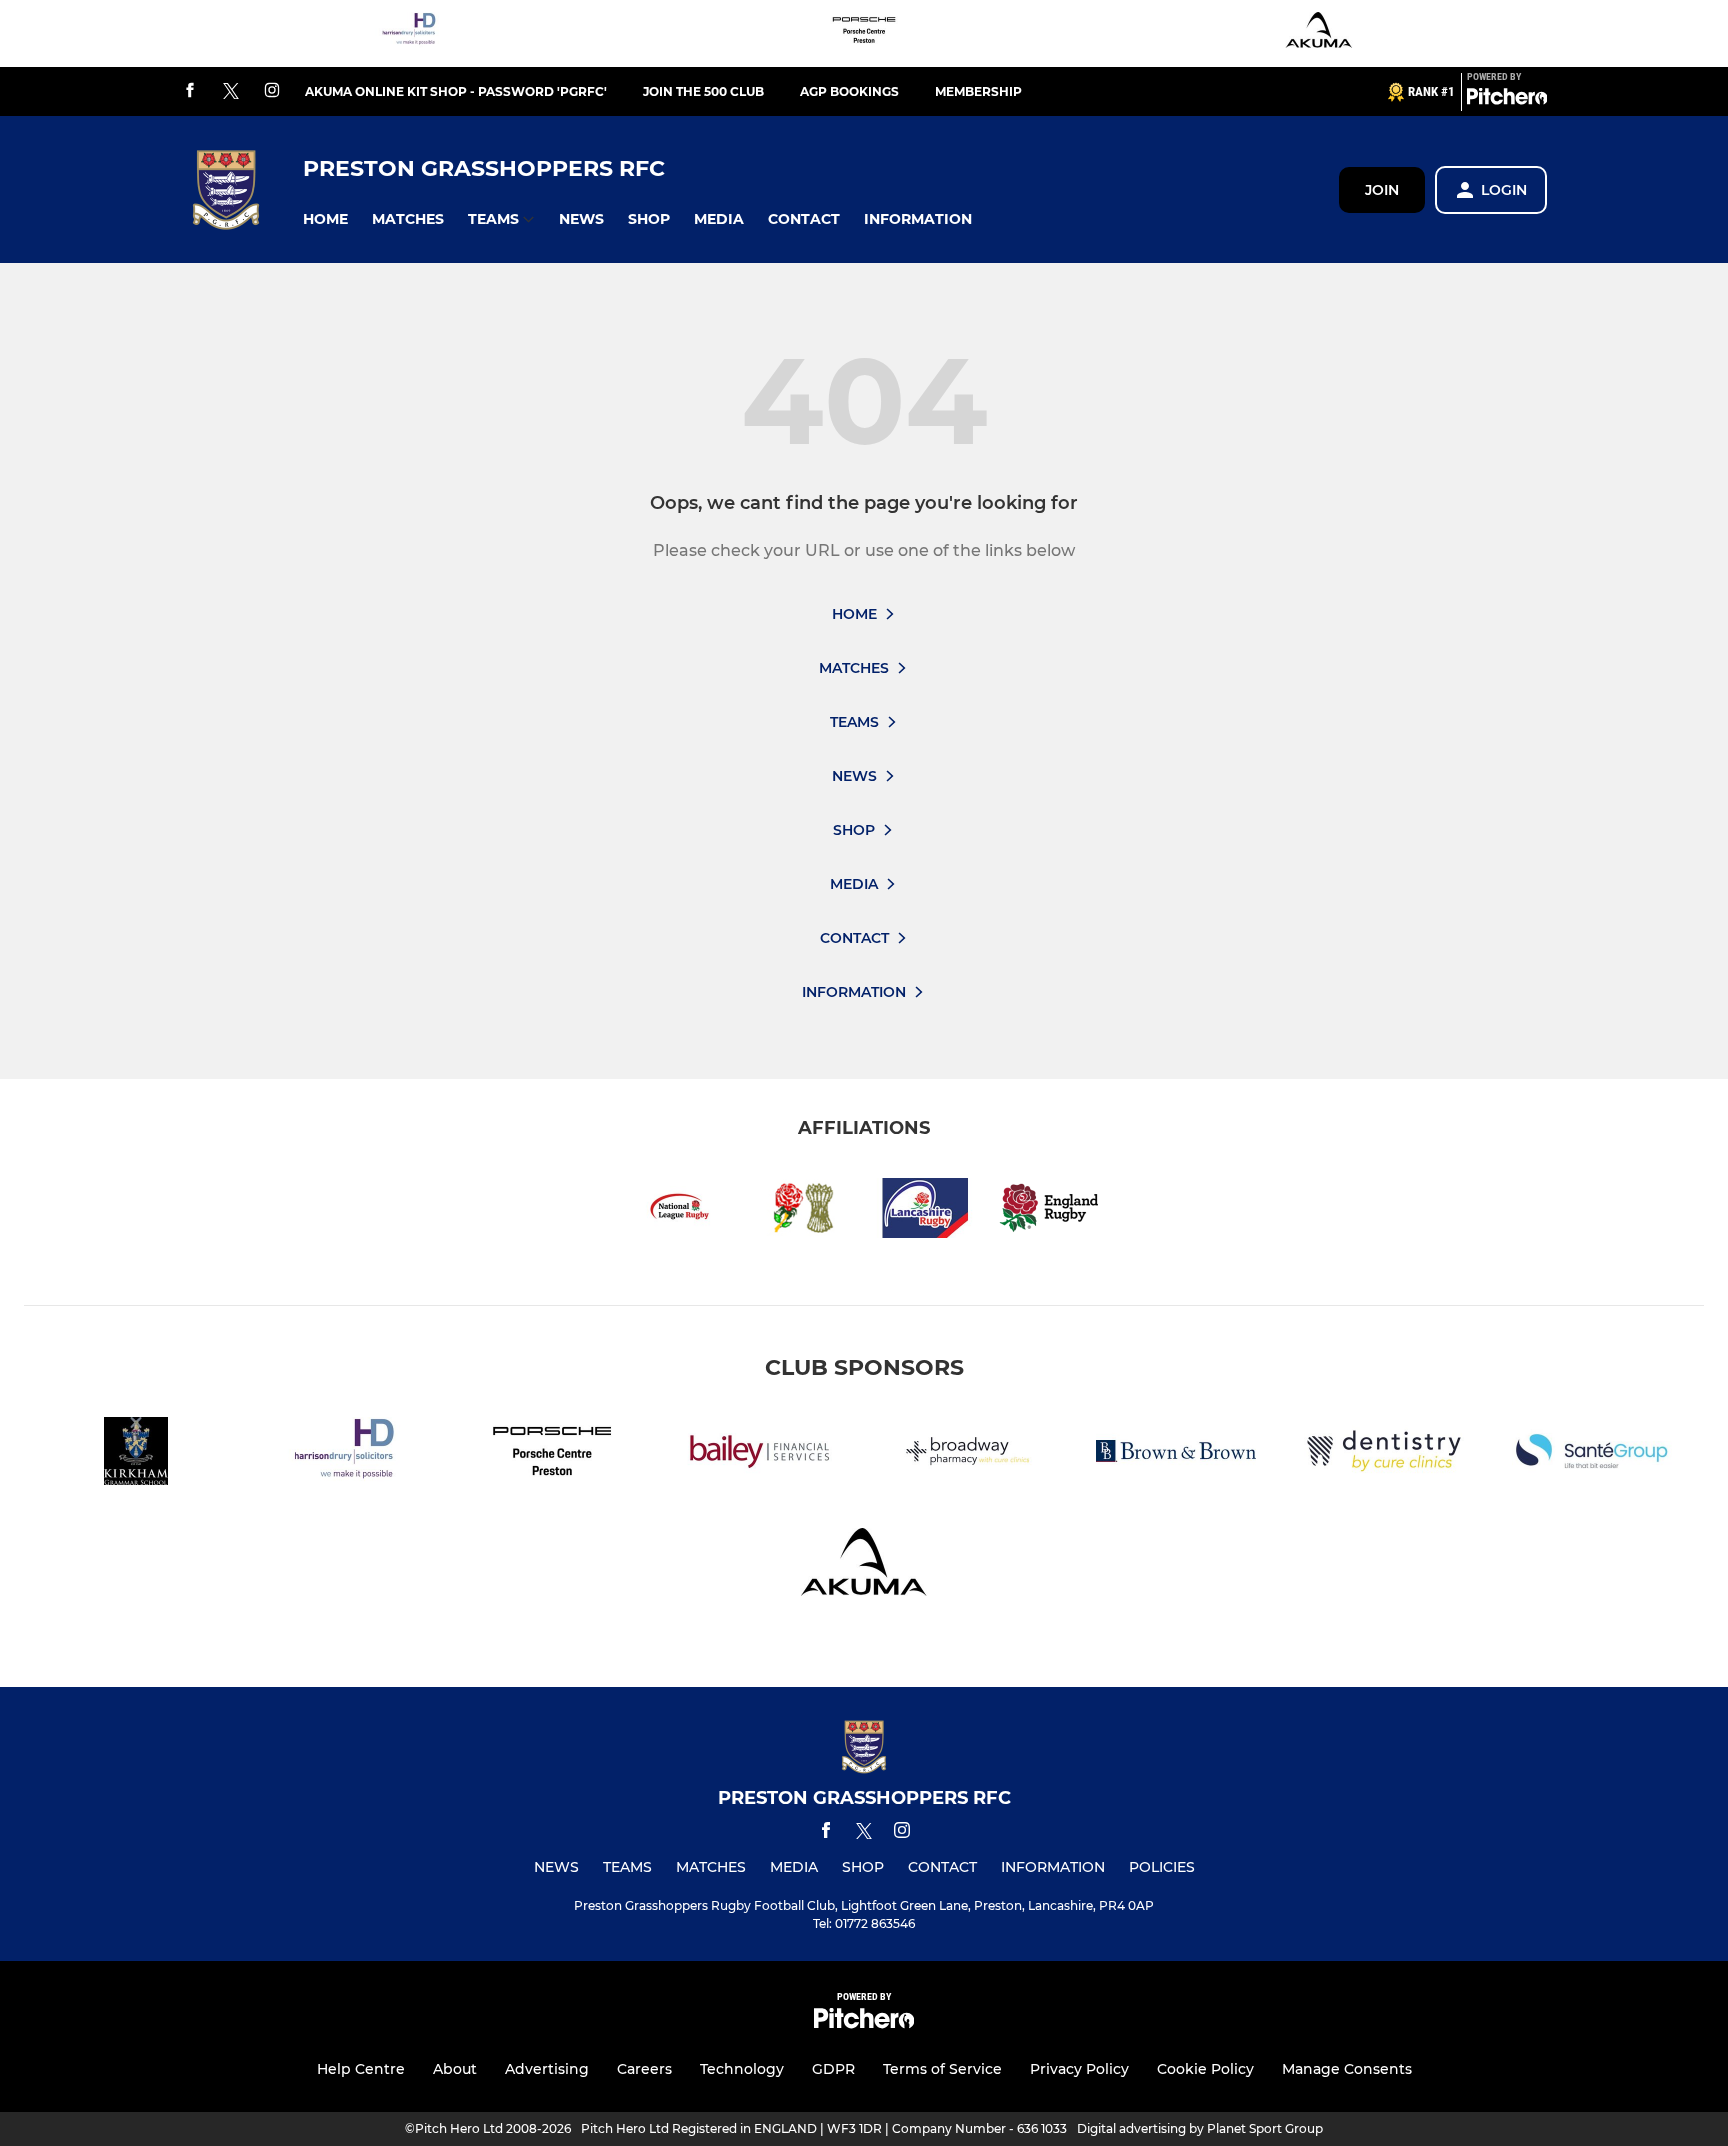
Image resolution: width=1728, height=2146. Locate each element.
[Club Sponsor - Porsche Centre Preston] (864, 33)
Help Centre (361, 2069)
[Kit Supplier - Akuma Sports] (1319, 33)
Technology (742, 2069)
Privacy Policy (1079, 2069)
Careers (644, 2069)
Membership (978, 91)
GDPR (833, 2069)
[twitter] (231, 92)
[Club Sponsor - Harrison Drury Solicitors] (409, 33)
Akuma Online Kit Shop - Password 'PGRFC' (456, 91)
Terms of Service (942, 2069)
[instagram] (272, 91)
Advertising (547, 2069)
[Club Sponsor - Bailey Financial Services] (760, 1454)
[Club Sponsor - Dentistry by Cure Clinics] (1384, 1454)
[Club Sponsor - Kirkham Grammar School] (136, 1454)
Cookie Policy (1205, 2069)
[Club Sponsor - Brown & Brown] (1176, 1454)
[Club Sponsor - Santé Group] (1592, 1454)
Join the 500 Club (703, 91)
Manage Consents (1347, 2069)
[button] (325, 219)
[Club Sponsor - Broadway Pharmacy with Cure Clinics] (968, 1454)
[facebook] (190, 91)
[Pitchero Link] (1507, 100)
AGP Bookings (849, 91)
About (455, 2069)
